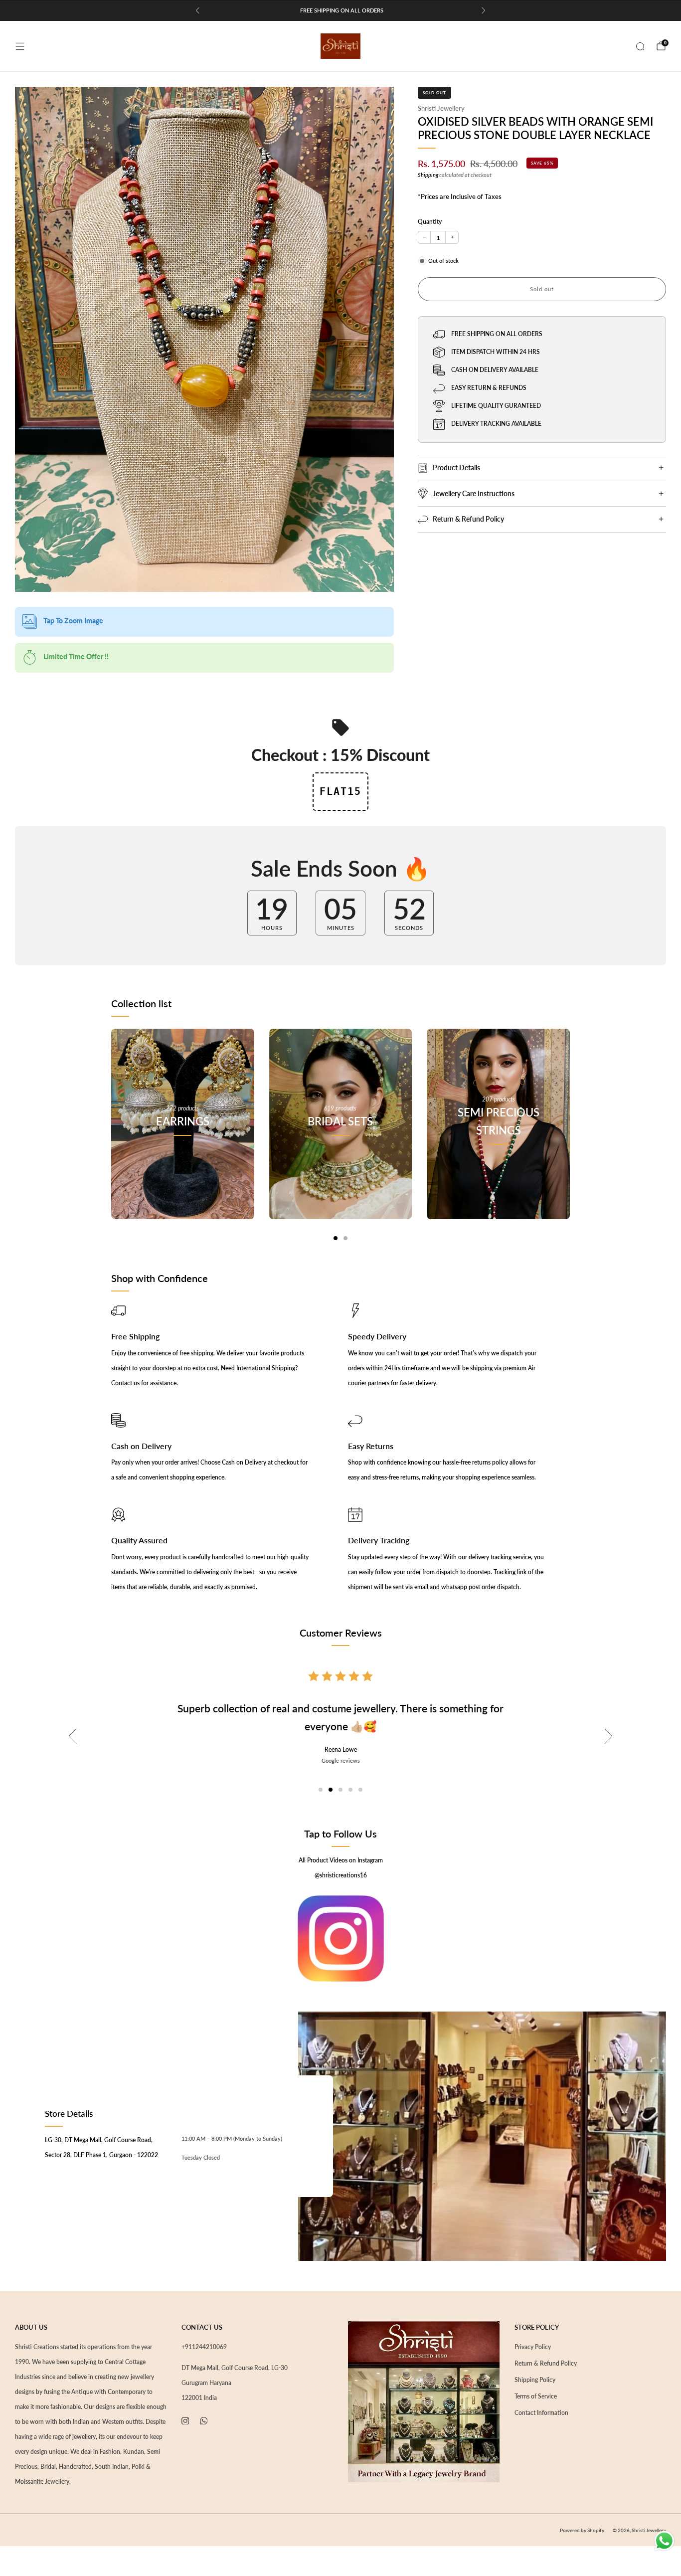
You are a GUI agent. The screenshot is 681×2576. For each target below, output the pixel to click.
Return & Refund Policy (546, 2363)
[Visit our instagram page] (185, 2421)
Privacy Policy (533, 2347)
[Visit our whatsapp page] (204, 2421)
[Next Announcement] (484, 10)
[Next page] (570, 1134)
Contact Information (541, 2413)
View (182, 1166)
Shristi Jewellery (441, 108)
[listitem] (340, 10)
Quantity (430, 222)
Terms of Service (536, 2396)
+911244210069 (204, 2347)
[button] (321, 1790)
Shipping (428, 175)
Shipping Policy (535, 2380)
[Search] (640, 46)
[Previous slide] (72, 1736)
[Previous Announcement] (197, 10)
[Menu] (20, 46)
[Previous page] (111, 1134)
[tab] (336, 1238)
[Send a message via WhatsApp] (664, 2541)
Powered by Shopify (582, 2530)
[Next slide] (609, 1736)
